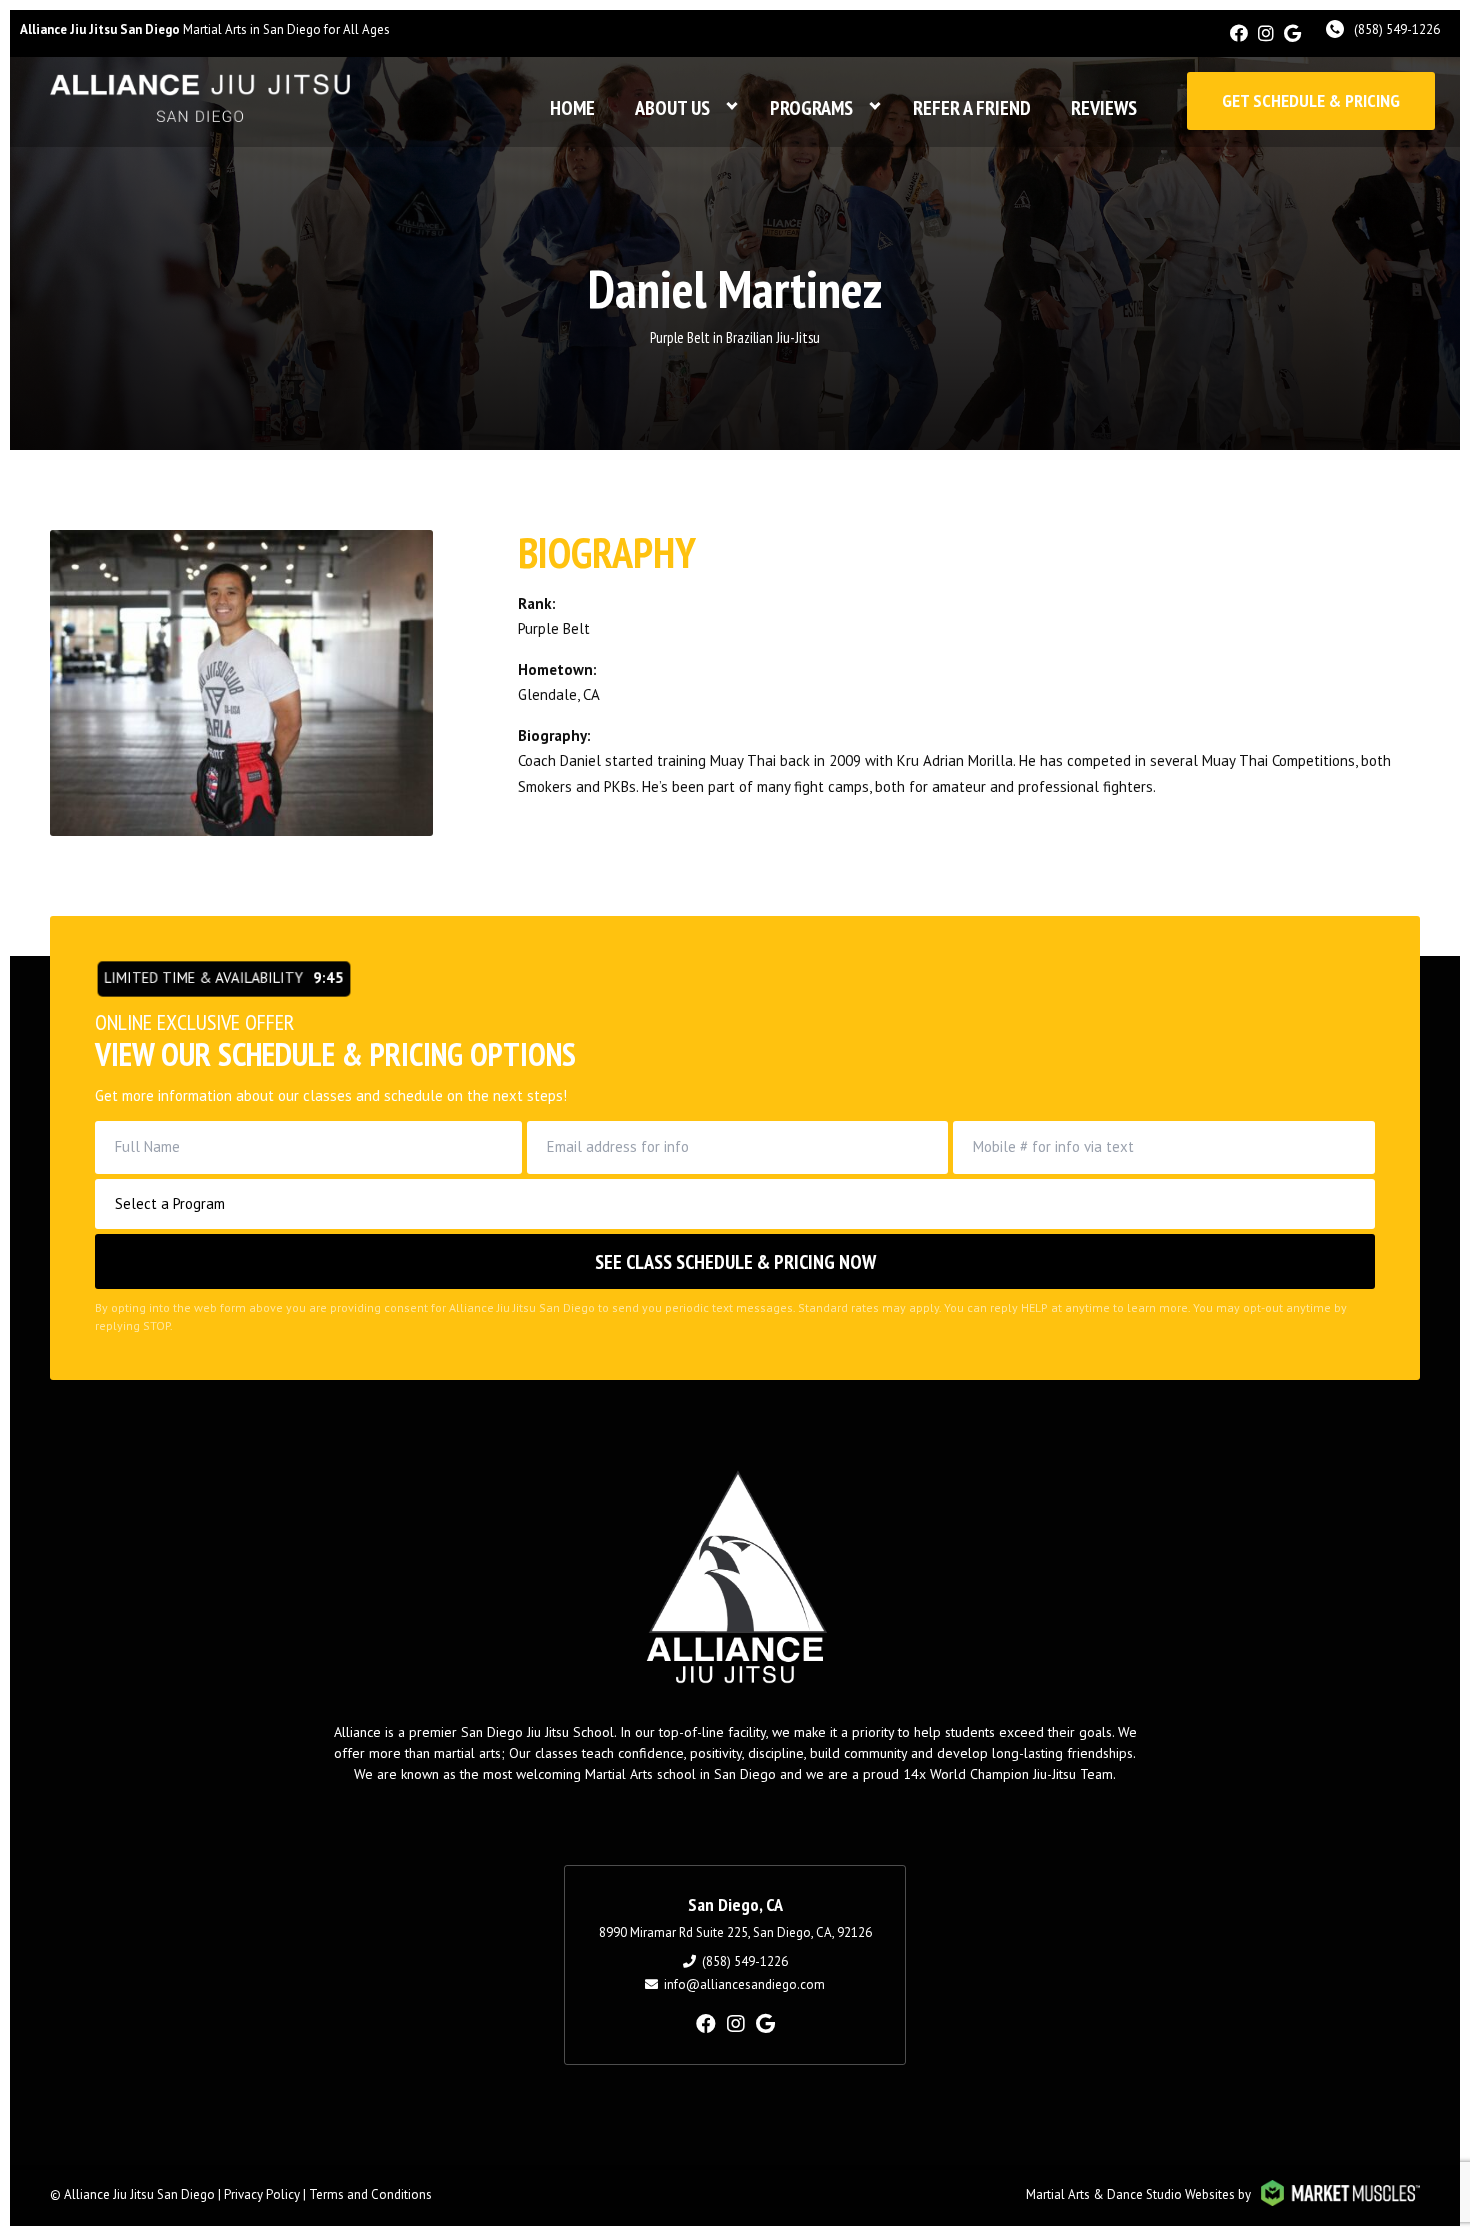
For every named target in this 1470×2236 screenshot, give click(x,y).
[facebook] (1239, 33)
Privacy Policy (262, 2194)
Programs (811, 108)
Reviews (1104, 108)
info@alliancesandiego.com (744, 1984)
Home (572, 108)
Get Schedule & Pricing (1311, 100)
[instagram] (1266, 33)
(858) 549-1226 (1397, 29)
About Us (672, 108)
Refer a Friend (972, 108)
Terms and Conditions (370, 2194)
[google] (1292, 33)
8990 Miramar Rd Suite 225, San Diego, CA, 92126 (735, 1932)
